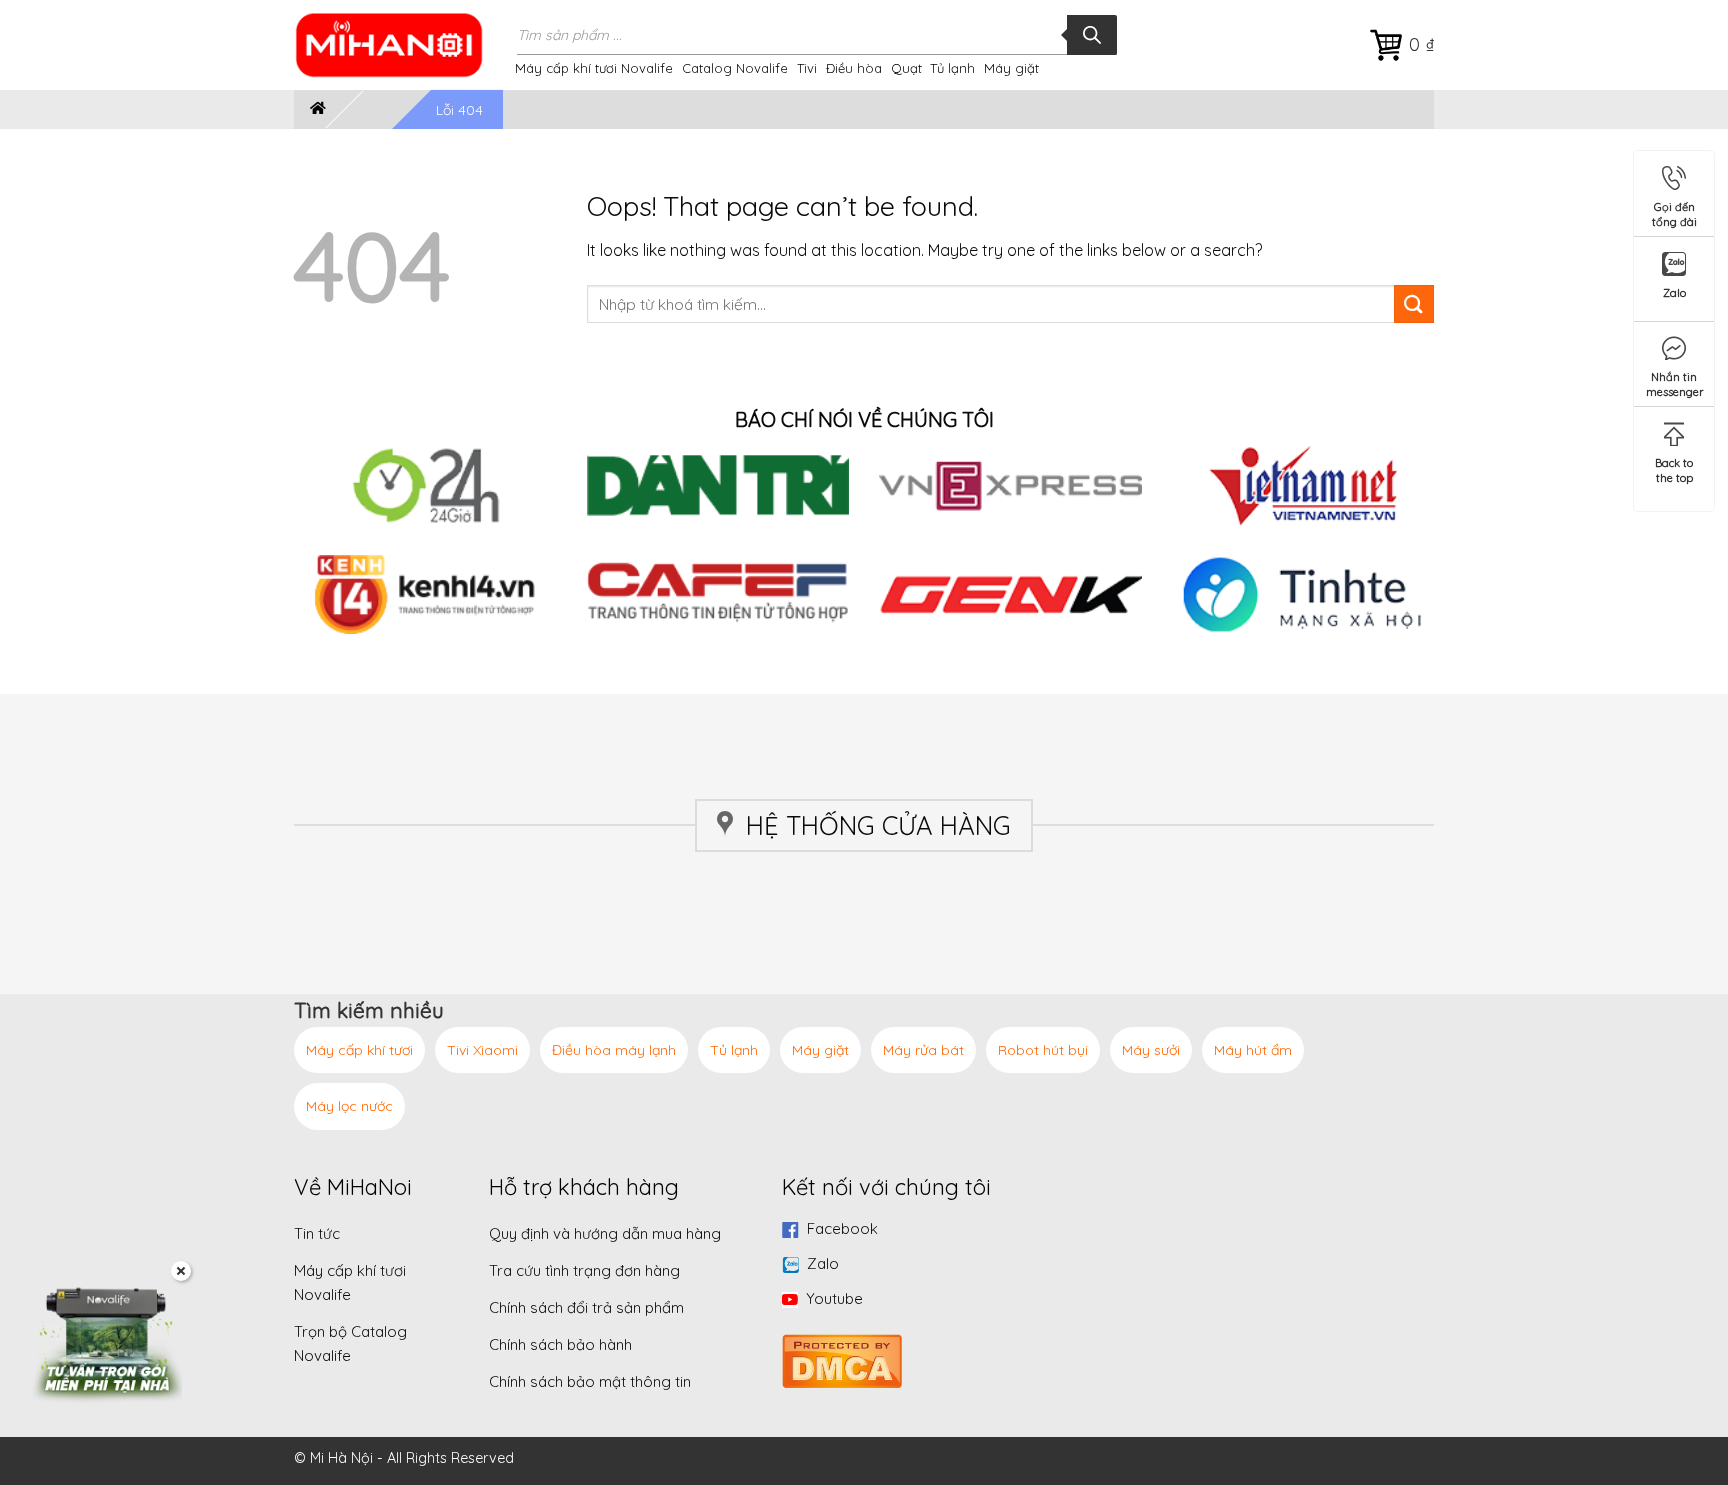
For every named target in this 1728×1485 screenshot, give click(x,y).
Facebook (842, 1228)
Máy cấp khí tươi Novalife (594, 68)
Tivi (807, 68)
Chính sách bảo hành (560, 1344)
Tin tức (317, 1233)
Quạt (906, 68)
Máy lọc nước (349, 1106)
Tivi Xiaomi (482, 1050)
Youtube (834, 1298)
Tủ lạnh (952, 68)
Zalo (823, 1263)
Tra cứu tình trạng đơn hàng (584, 1270)
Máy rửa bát (923, 1050)
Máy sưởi (1151, 1050)
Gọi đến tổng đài (1674, 210)
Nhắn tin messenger (1675, 380)
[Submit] (1414, 304)
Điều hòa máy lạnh (614, 1050)
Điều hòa (854, 68)
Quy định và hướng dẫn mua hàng (605, 1233)
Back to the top (1674, 466)
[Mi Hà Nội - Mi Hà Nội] (402, 45)
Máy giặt (1011, 68)
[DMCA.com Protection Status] (842, 1358)
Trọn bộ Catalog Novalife (350, 1343)
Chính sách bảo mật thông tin (590, 1381)
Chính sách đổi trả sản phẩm (586, 1307)
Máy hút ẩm (1253, 1050)
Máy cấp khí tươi (359, 1050)
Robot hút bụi (1043, 1050)
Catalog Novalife (735, 68)
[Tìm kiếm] (1092, 35)
